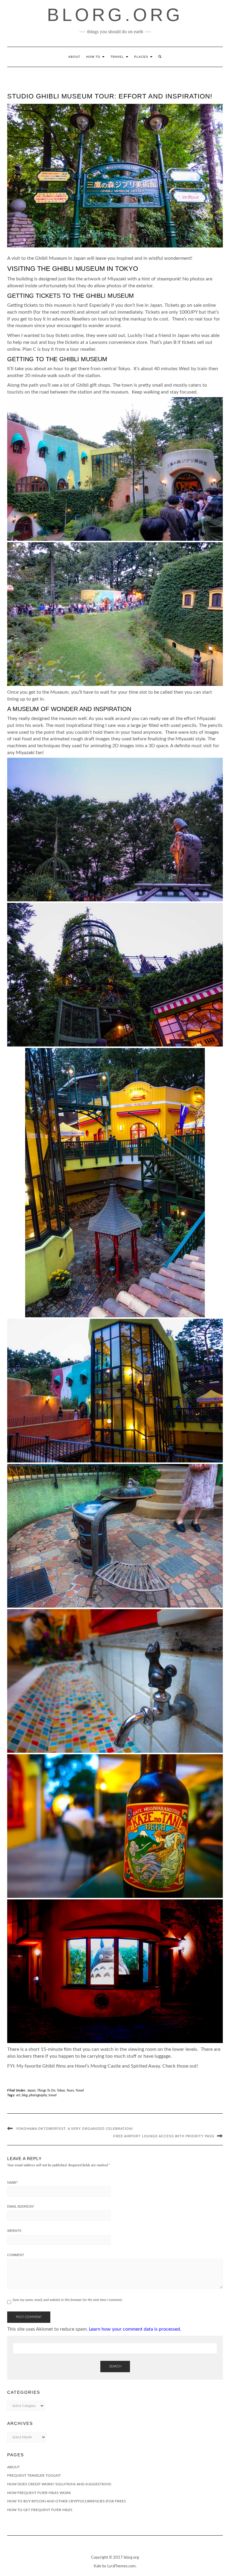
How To (94, 57)
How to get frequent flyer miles (40, 2510)
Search (115, 2366)
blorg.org (115, 15)
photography (38, 2095)
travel (52, 2095)
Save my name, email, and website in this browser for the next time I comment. (68, 2300)
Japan (31, 2090)
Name (12, 2182)
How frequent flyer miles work (39, 2493)
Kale (97, 2566)
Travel (118, 57)
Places (142, 57)
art (18, 2095)
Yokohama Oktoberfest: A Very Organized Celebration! (74, 2129)
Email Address (21, 2206)
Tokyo (61, 2090)
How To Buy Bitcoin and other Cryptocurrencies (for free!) (66, 2501)
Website (14, 2231)
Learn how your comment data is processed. (135, 2329)
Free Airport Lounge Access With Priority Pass (164, 2136)
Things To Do (46, 2090)
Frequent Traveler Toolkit (34, 2475)
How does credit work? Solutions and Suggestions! (59, 2484)
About (74, 57)
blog (25, 2095)
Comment (16, 2255)
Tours (70, 2090)
